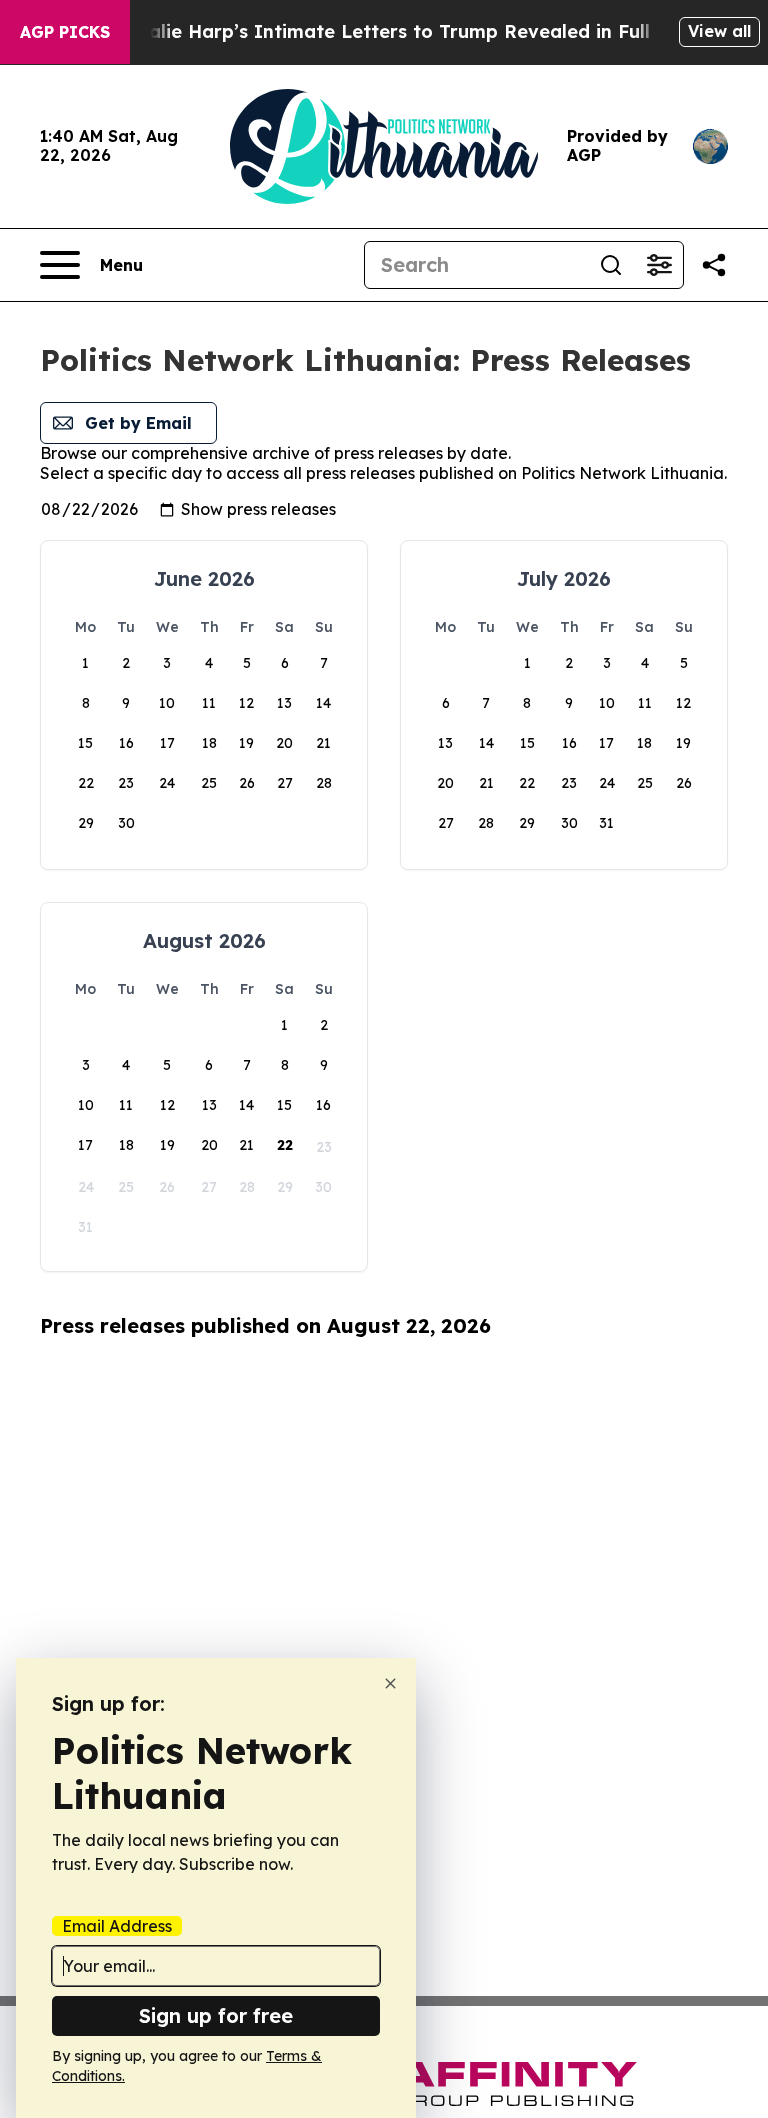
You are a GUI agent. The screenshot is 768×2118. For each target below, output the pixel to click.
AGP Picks (65, 32)
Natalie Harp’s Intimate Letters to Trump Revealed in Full (382, 31)
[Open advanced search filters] (659, 265)
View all (719, 31)
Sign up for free (216, 2015)
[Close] (390, 1683)
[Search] (611, 265)
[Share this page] (714, 265)
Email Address (117, 1926)
